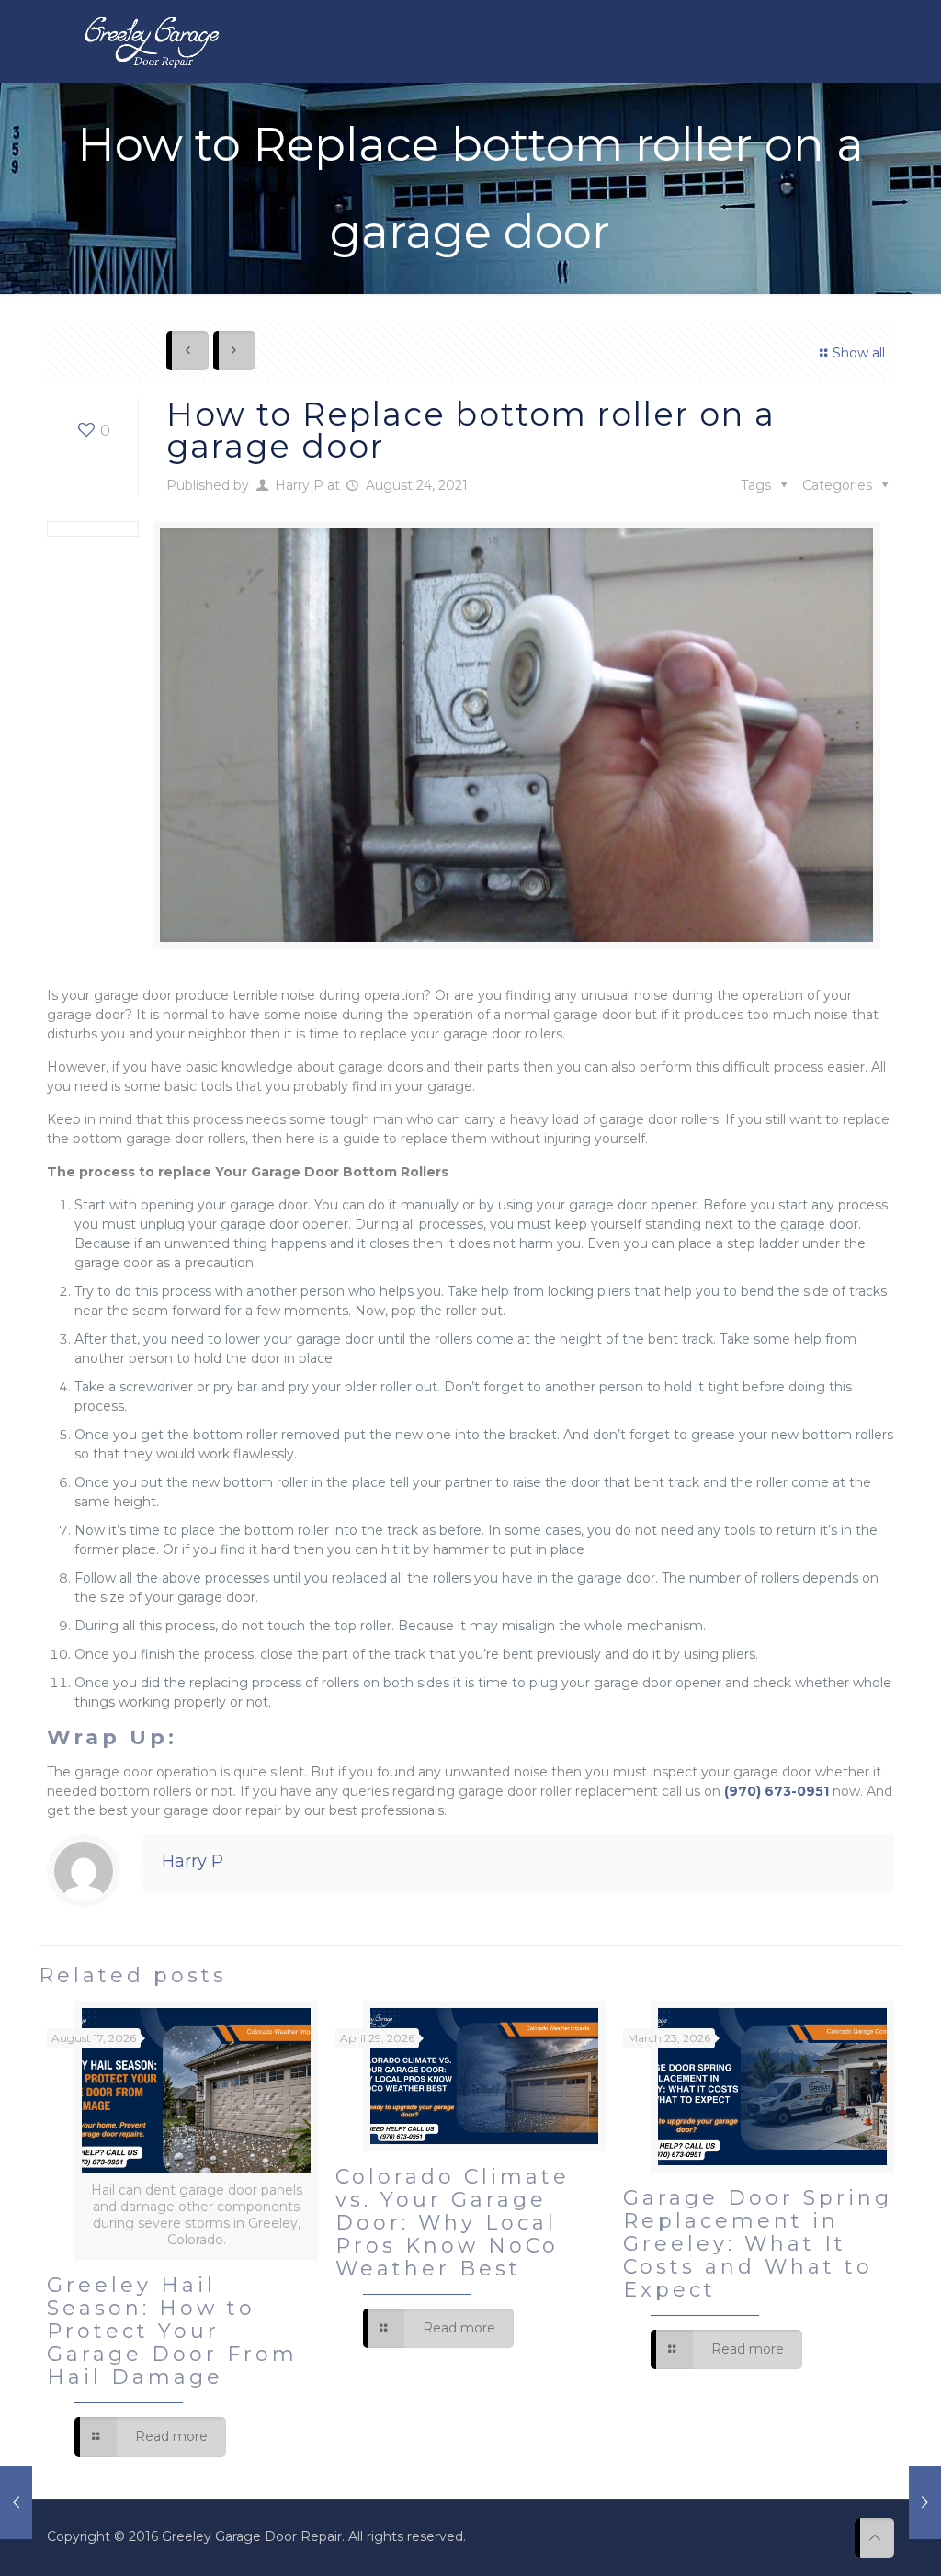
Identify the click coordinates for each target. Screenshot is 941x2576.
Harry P (299, 485)
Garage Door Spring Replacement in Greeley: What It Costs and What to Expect (758, 2244)
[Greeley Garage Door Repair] (151, 41)
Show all (859, 353)
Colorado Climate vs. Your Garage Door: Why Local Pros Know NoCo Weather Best (453, 2223)
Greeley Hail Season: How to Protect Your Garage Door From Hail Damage (172, 2331)
